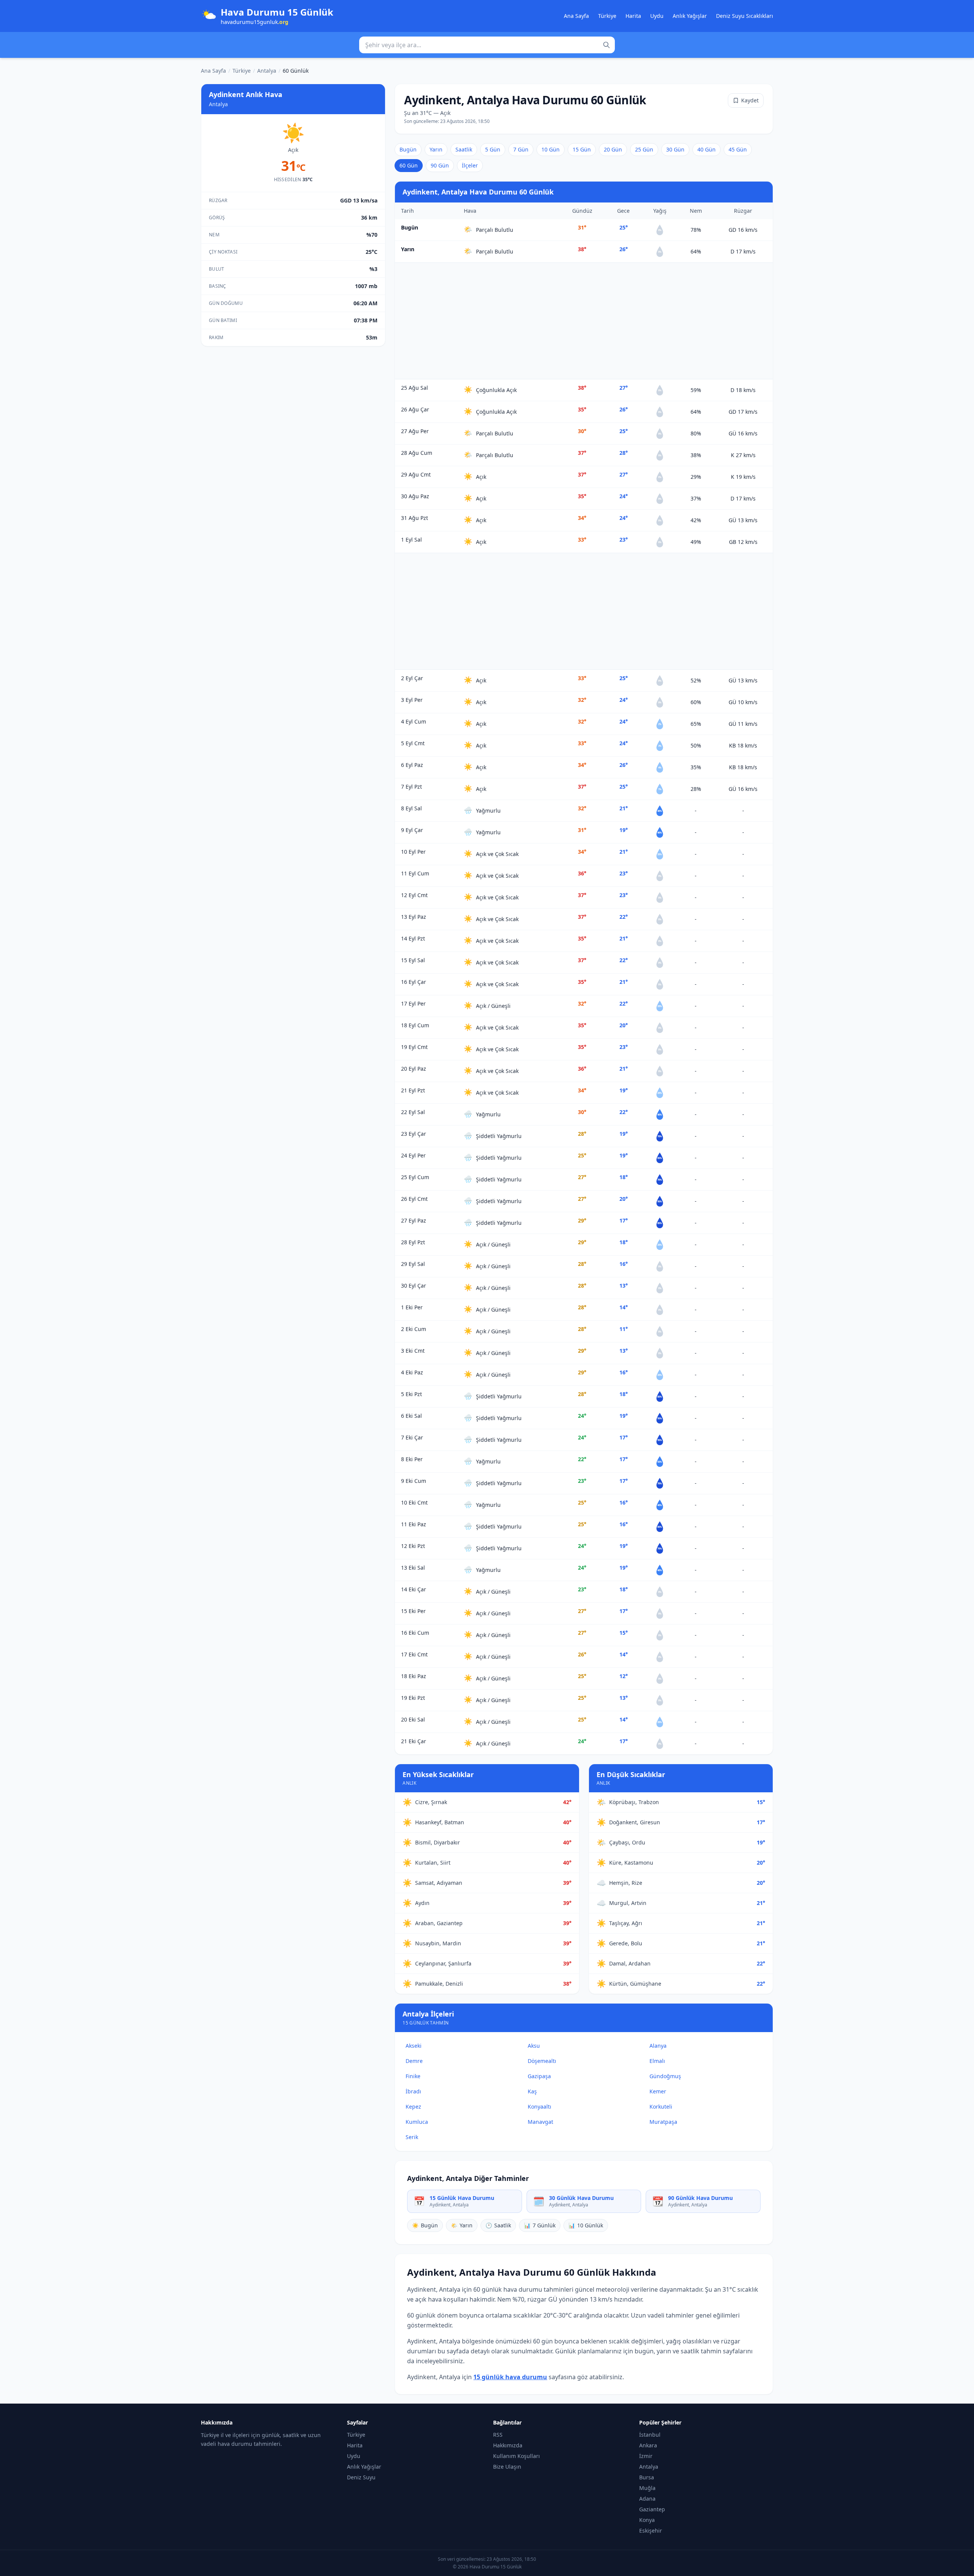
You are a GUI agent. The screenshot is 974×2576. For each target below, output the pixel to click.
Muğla (647, 2488)
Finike (413, 2076)
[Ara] (606, 45)
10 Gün (551, 149)
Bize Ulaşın (507, 2467)
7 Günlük (540, 2225)
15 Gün (582, 149)
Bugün (408, 149)
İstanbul (650, 2435)
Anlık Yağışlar (690, 16)
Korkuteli (661, 2107)
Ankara (648, 2445)
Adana (647, 2499)
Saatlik (464, 149)
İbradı (413, 2091)
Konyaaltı (540, 2107)
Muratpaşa (663, 2122)
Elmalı (657, 2061)
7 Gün (521, 149)
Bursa (647, 2477)
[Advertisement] (584, 321)
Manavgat (540, 2122)
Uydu (657, 16)
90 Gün (440, 165)
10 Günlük (586, 2225)
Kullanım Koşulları (516, 2456)
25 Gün (644, 149)
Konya (647, 2520)
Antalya (267, 71)
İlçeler (470, 165)
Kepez (413, 2107)
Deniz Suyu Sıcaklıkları (745, 16)
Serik (412, 2137)
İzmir (646, 2456)
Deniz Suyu (361, 2477)
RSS (498, 2435)
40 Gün (707, 149)
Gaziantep (652, 2509)
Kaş (532, 2091)
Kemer (658, 2091)
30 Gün (675, 149)
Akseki (414, 2046)
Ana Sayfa (576, 16)
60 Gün (409, 165)
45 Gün (738, 149)
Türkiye (607, 16)
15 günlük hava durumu (510, 2377)
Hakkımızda (508, 2445)
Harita (633, 16)
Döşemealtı (542, 2061)
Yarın (436, 149)
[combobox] (487, 45)
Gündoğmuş (665, 2076)
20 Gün (613, 149)
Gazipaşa (539, 2076)
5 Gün (493, 149)
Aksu (534, 2046)
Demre (414, 2061)
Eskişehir (651, 2531)
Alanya (658, 2046)
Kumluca (417, 2122)
